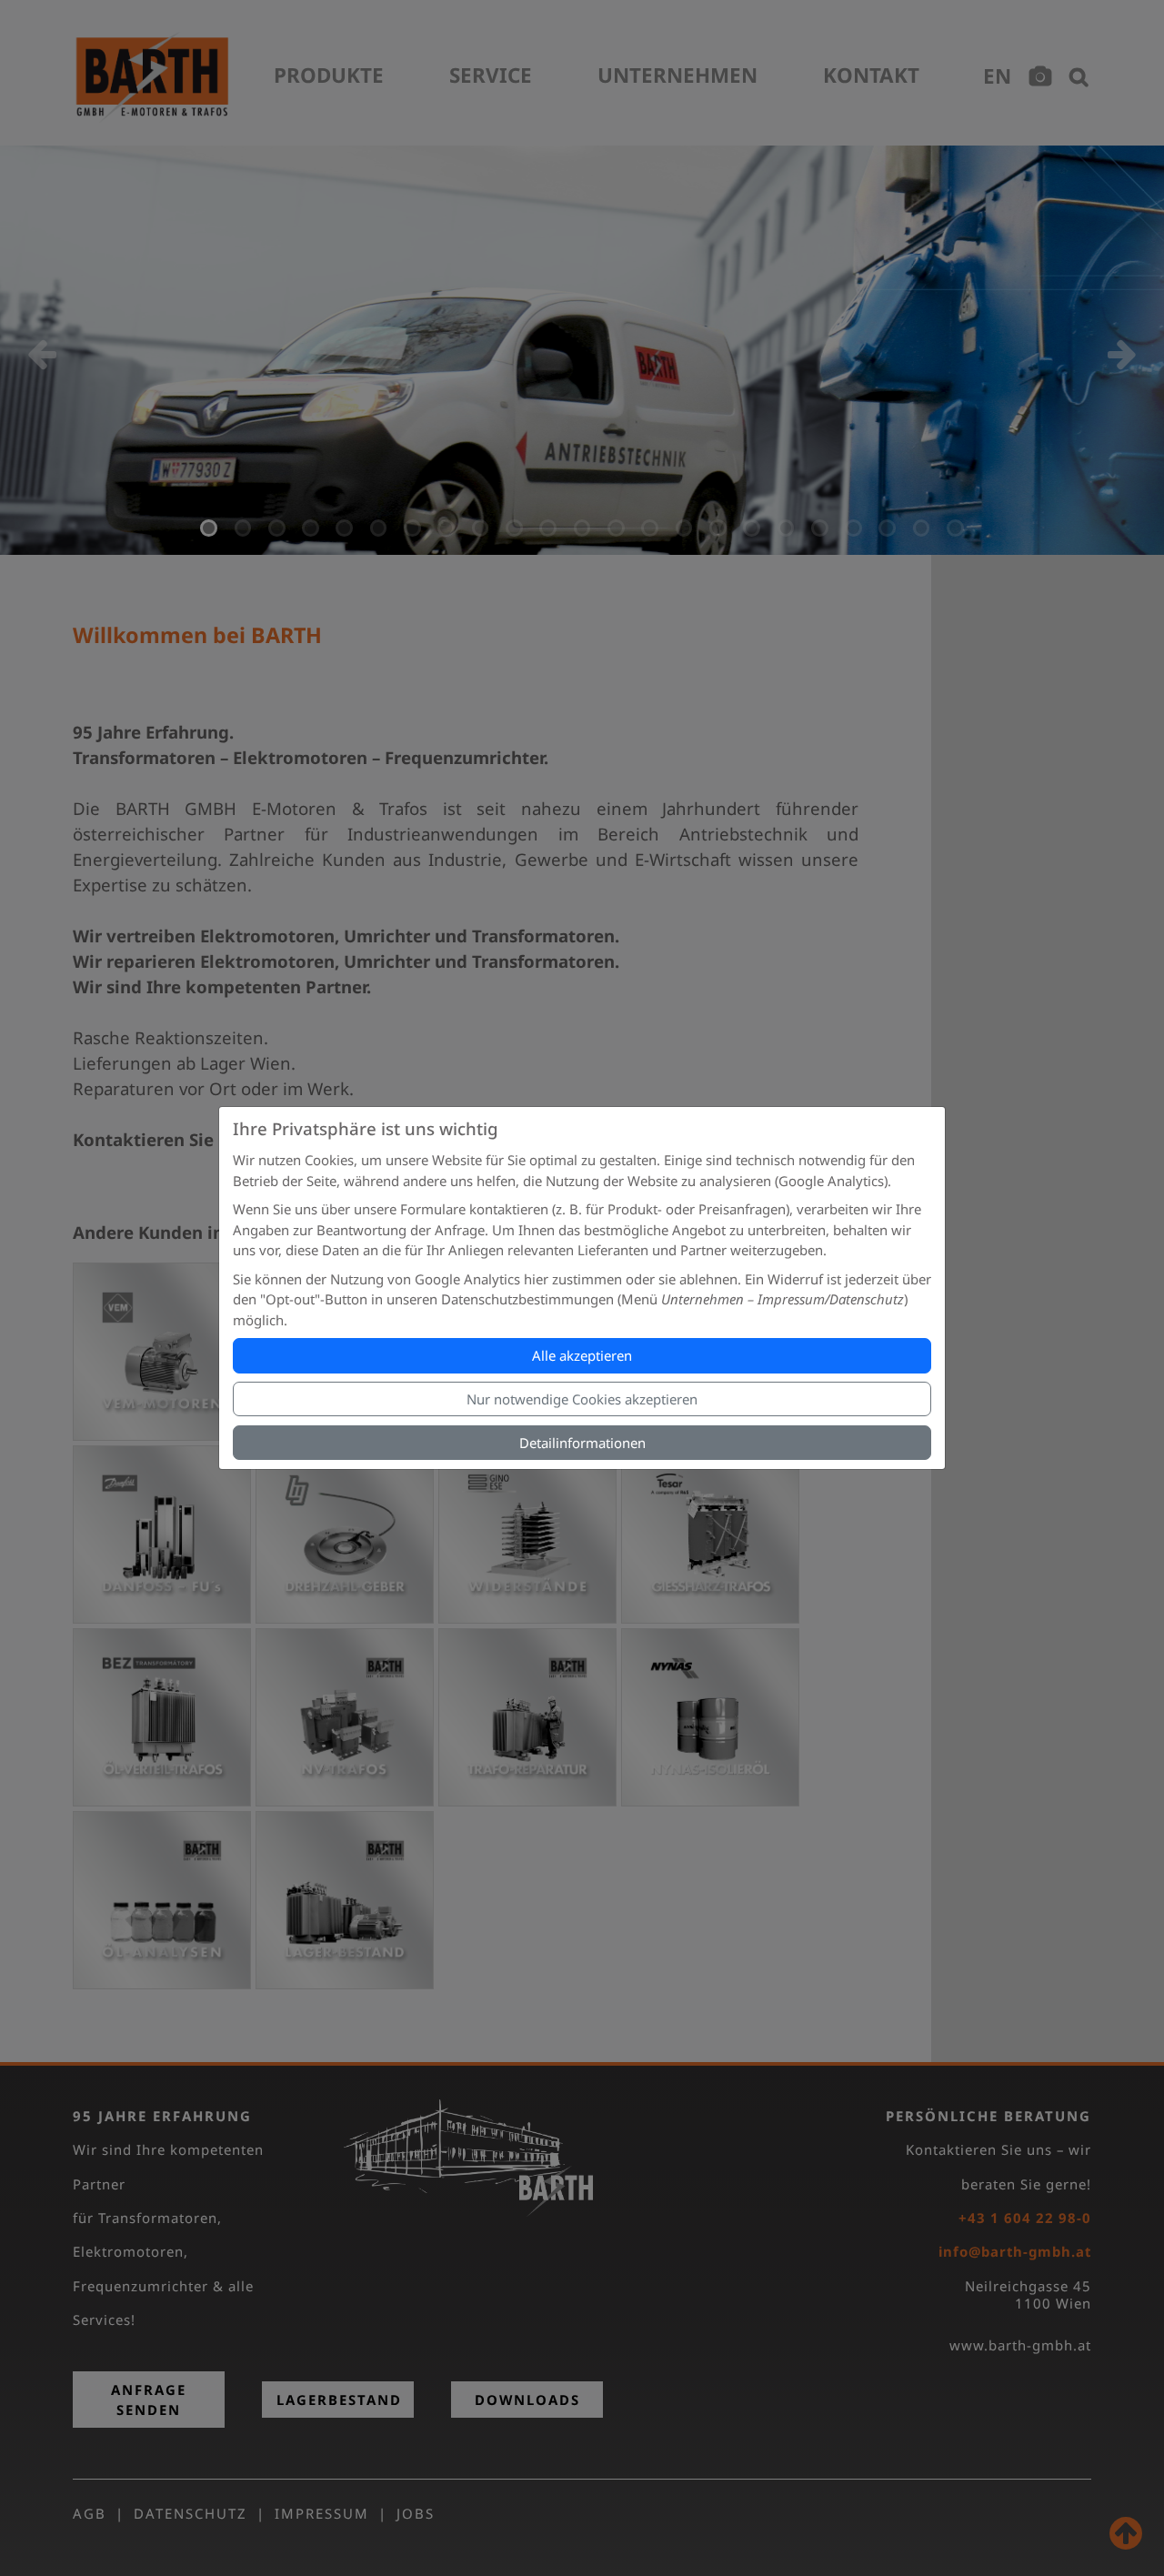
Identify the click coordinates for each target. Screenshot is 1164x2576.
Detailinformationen (582, 1443)
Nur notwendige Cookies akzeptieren (582, 1399)
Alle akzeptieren (582, 1355)
